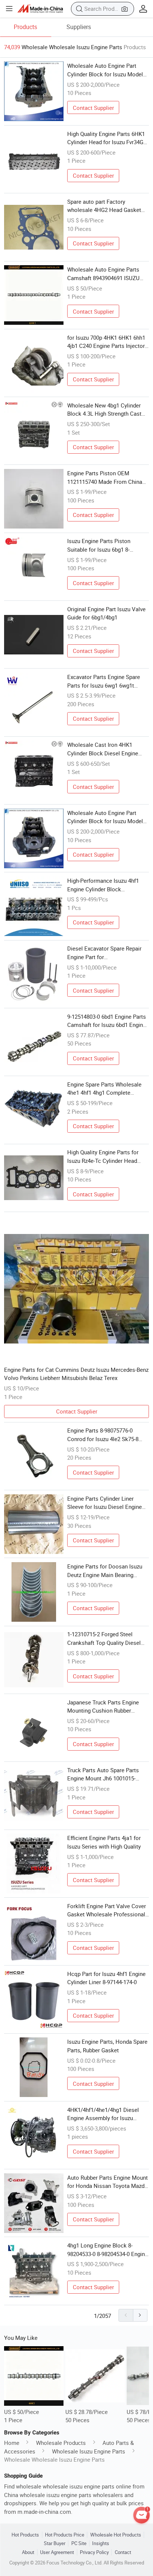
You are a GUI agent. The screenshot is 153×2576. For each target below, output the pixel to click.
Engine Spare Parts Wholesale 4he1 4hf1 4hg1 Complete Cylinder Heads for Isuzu (104, 1089)
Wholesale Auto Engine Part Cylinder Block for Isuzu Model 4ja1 (105, 817)
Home (12, 2443)
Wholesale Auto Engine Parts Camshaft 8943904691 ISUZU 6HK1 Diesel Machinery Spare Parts (104, 274)
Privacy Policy (94, 2552)
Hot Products (25, 2535)
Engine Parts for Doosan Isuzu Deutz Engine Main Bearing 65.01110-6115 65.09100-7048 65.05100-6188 (105, 1571)
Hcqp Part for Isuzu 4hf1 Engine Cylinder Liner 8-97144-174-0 (106, 1978)
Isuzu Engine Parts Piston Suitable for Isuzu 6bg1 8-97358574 (99, 545)
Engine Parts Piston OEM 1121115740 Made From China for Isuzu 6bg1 (105, 478)
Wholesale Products (61, 2443)
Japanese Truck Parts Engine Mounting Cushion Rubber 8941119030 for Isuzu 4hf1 (103, 1707)
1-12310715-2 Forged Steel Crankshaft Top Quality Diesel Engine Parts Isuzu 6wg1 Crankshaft (104, 1638)
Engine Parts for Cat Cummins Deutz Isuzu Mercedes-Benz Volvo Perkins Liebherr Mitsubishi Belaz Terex (76, 1374)
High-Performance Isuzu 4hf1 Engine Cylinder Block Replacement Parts (103, 885)
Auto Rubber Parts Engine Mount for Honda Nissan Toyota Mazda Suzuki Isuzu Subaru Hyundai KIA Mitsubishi (108, 2182)
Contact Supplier (93, 108)
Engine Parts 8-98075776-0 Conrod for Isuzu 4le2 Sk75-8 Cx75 (103, 1435)
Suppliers (79, 27)
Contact (123, 2552)
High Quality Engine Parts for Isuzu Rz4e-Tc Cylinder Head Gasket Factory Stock (103, 1157)
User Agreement (57, 2552)
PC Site (79, 2543)
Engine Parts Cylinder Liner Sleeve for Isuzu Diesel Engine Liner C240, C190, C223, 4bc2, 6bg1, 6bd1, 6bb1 (105, 1503)
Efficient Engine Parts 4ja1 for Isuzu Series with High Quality (104, 1842)
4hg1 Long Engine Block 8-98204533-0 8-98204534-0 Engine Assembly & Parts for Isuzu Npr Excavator (108, 2250)
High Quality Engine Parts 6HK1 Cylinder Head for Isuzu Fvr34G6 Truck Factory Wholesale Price (107, 138)
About (28, 2552)
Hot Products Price (65, 2535)
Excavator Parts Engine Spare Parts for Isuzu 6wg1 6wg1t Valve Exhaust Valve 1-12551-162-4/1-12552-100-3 (104, 681)
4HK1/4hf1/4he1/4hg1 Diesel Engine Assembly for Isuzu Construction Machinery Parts (104, 2114)
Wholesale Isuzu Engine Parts (89, 2451)
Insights (101, 2543)
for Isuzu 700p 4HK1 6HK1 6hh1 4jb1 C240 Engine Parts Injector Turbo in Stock (106, 342)
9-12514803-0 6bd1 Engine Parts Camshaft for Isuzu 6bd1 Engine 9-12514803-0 (107, 1021)
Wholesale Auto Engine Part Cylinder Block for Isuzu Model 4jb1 (105, 70)
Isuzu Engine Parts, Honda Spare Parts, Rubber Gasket (107, 2046)
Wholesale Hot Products (116, 2535)
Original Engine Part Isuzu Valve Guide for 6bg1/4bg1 (106, 613)
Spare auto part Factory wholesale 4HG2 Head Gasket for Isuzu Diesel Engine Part (104, 206)
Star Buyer (55, 2543)
